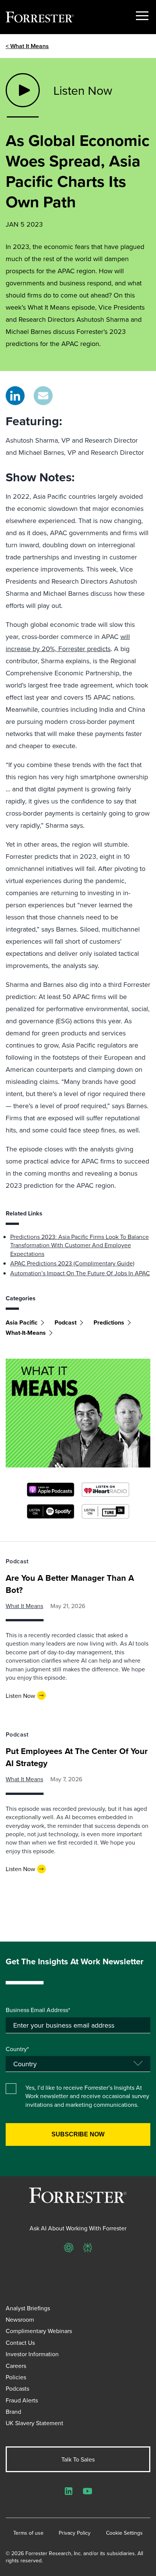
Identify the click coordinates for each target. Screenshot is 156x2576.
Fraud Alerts (22, 2400)
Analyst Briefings (28, 2308)
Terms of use (28, 2533)
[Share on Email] (43, 396)
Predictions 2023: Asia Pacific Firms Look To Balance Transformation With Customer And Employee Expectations (80, 1245)
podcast (66, 1322)
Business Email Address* (38, 2010)
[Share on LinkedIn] (15, 396)
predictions (109, 1322)
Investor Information (32, 2354)
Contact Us (20, 2343)
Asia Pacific (22, 1322)
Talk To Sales (78, 2459)
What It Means (24, 1606)
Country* (17, 2049)
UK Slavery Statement (34, 2423)
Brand (13, 2412)
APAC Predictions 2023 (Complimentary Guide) (72, 1263)
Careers (16, 2366)
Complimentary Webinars (39, 2331)
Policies (16, 2377)
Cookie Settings (124, 2533)
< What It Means (27, 46)
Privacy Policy (75, 2533)
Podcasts (17, 2388)
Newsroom (20, 2319)
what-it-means (26, 1333)
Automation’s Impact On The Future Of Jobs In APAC (80, 1273)
